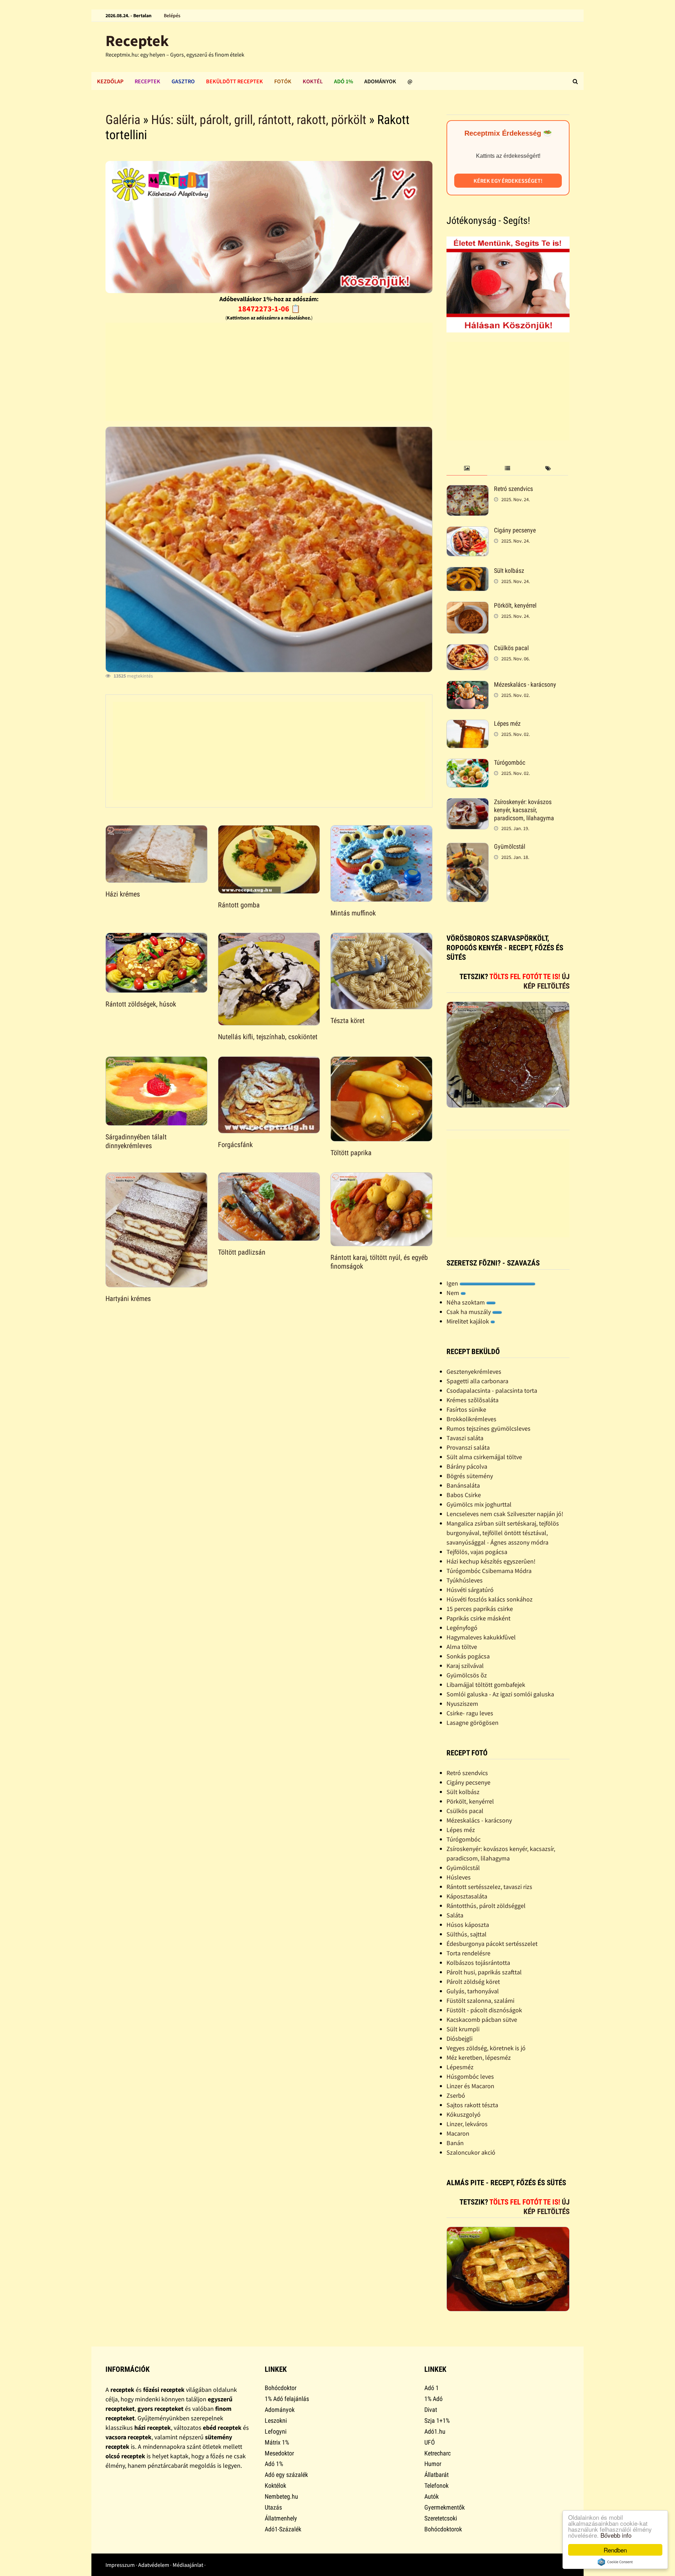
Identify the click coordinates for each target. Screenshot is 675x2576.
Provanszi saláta (468, 1447)
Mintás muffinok (353, 913)
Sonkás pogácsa (468, 1656)
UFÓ (430, 2442)
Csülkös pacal (511, 648)
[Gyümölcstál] (468, 847)
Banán (455, 2143)
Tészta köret (348, 1021)
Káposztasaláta (467, 1896)
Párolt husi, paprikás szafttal (484, 1972)
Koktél (313, 81)
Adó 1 (432, 2388)
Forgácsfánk (235, 1145)
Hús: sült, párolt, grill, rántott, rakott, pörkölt (259, 120)
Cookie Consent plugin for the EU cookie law (615, 2562)
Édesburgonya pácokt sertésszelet (492, 1944)
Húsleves (459, 1877)
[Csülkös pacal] (468, 649)
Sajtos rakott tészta (472, 2105)
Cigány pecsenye (515, 530)
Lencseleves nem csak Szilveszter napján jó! (505, 1514)
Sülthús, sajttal (467, 1934)
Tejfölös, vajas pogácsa (477, 1552)
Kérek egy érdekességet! (508, 181)
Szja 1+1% (437, 2420)
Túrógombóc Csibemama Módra (489, 1571)
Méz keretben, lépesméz (479, 2057)
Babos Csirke (464, 1495)
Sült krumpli (463, 2029)
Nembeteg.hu (281, 2496)
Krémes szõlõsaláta (472, 1400)
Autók (432, 2496)
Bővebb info (616, 2535)
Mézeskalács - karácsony (525, 684)
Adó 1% (343, 81)
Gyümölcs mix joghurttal (479, 1504)
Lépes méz (507, 723)
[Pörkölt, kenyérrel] (468, 606)
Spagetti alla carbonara (477, 1381)
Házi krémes (123, 894)
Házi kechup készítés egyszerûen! (491, 1561)
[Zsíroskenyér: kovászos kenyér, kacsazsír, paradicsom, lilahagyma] (468, 803)
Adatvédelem (154, 2565)
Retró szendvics (513, 489)
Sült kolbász (509, 571)
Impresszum (120, 2565)
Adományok (380, 81)
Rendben (615, 2550)
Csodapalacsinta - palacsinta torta (492, 1390)
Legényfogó (462, 1628)
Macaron (458, 2133)
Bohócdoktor (281, 2388)
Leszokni (276, 2420)
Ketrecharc (438, 2453)
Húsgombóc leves (470, 2076)
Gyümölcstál (510, 846)
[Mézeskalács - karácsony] (468, 685)
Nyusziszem (462, 1704)
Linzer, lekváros (467, 2124)
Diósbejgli (459, 2038)
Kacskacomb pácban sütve (482, 2020)
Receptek (137, 41)
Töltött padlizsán (242, 1252)
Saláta (455, 1915)
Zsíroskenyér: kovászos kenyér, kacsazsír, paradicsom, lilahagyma (524, 810)
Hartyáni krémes (128, 1299)
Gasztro (183, 81)
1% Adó (433, 2399)
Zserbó (456, 2095)
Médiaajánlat (188, 2565)
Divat (431, 2410)
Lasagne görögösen (472, 1723)
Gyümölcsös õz (467, 1675)
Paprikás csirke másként (478, 1618)
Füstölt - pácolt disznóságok (484, 2010)
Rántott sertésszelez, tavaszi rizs (489, 1887)
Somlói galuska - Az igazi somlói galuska (500, 1694)
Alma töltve (462, 1647)
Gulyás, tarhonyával (473, 1991)
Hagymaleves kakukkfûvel (481, 1637)
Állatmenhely (281, 2518)
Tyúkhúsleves (465, 1580)
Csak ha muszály (469, 1312)
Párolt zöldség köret (473, 1982)
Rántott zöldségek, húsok (141, 1004)
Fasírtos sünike (466, 1409)
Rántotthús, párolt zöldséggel (486, 1906)
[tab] (467, 469)
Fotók (283, 81)
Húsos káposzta (468, 1925)
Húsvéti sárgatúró (470, 1590)
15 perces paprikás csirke (480, 1609)
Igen (453, 1283)
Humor (433, 2464)
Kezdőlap (110, 81)
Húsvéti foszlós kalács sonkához (490, 1599)
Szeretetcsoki (441, 2518)
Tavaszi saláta (465, 1438)
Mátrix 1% (277, 2442)
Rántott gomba (239, 905)
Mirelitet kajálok (468, 1321)
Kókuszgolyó (464, 2114)
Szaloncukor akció (471, 2152)
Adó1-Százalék (283, 2529)
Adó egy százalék (286, 2475)
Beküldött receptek (234, 81)
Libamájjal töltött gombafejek (486, 1685)
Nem (454, 1293)
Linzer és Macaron (470, 2086)
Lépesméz (460, 2067)
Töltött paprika (351, 1153)
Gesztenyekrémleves (474, 1371)
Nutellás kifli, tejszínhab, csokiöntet (268, 1037)
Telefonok (436, 2486)
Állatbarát (436, 2475)
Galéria (123, 120)
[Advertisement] (269, 372)
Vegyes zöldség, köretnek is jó (486, 2048)
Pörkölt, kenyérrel (515, 605)
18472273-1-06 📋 (269, 309)
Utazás (273, 2507)
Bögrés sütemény (470, 1476)
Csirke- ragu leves (470, 1713)
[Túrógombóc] (468, 763)
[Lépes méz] (468, 724)
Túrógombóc (510, 762)
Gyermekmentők (445, 2507)
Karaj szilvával (465, 1666)
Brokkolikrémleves (471, 1419)
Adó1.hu (435, 2431)
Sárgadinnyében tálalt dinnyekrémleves (136, 1141)
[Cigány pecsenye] (468, 531)
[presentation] (467, 469)
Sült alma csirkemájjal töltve (484, 1457)
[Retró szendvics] (468, 490)
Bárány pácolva (467, 1466)
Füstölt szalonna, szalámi (480, 2001)
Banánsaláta (463, 1485)
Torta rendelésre (468, 1953)
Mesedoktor (279, 2453)
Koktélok (275, 2486)
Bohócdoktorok (443, 2529)
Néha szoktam (466, 1302)
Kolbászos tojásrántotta (478, 1963)
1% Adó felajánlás (287, 2399)
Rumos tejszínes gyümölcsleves (488, 1428)
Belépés (172, 15)
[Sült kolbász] (468, 572)
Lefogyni (276, 2431)
